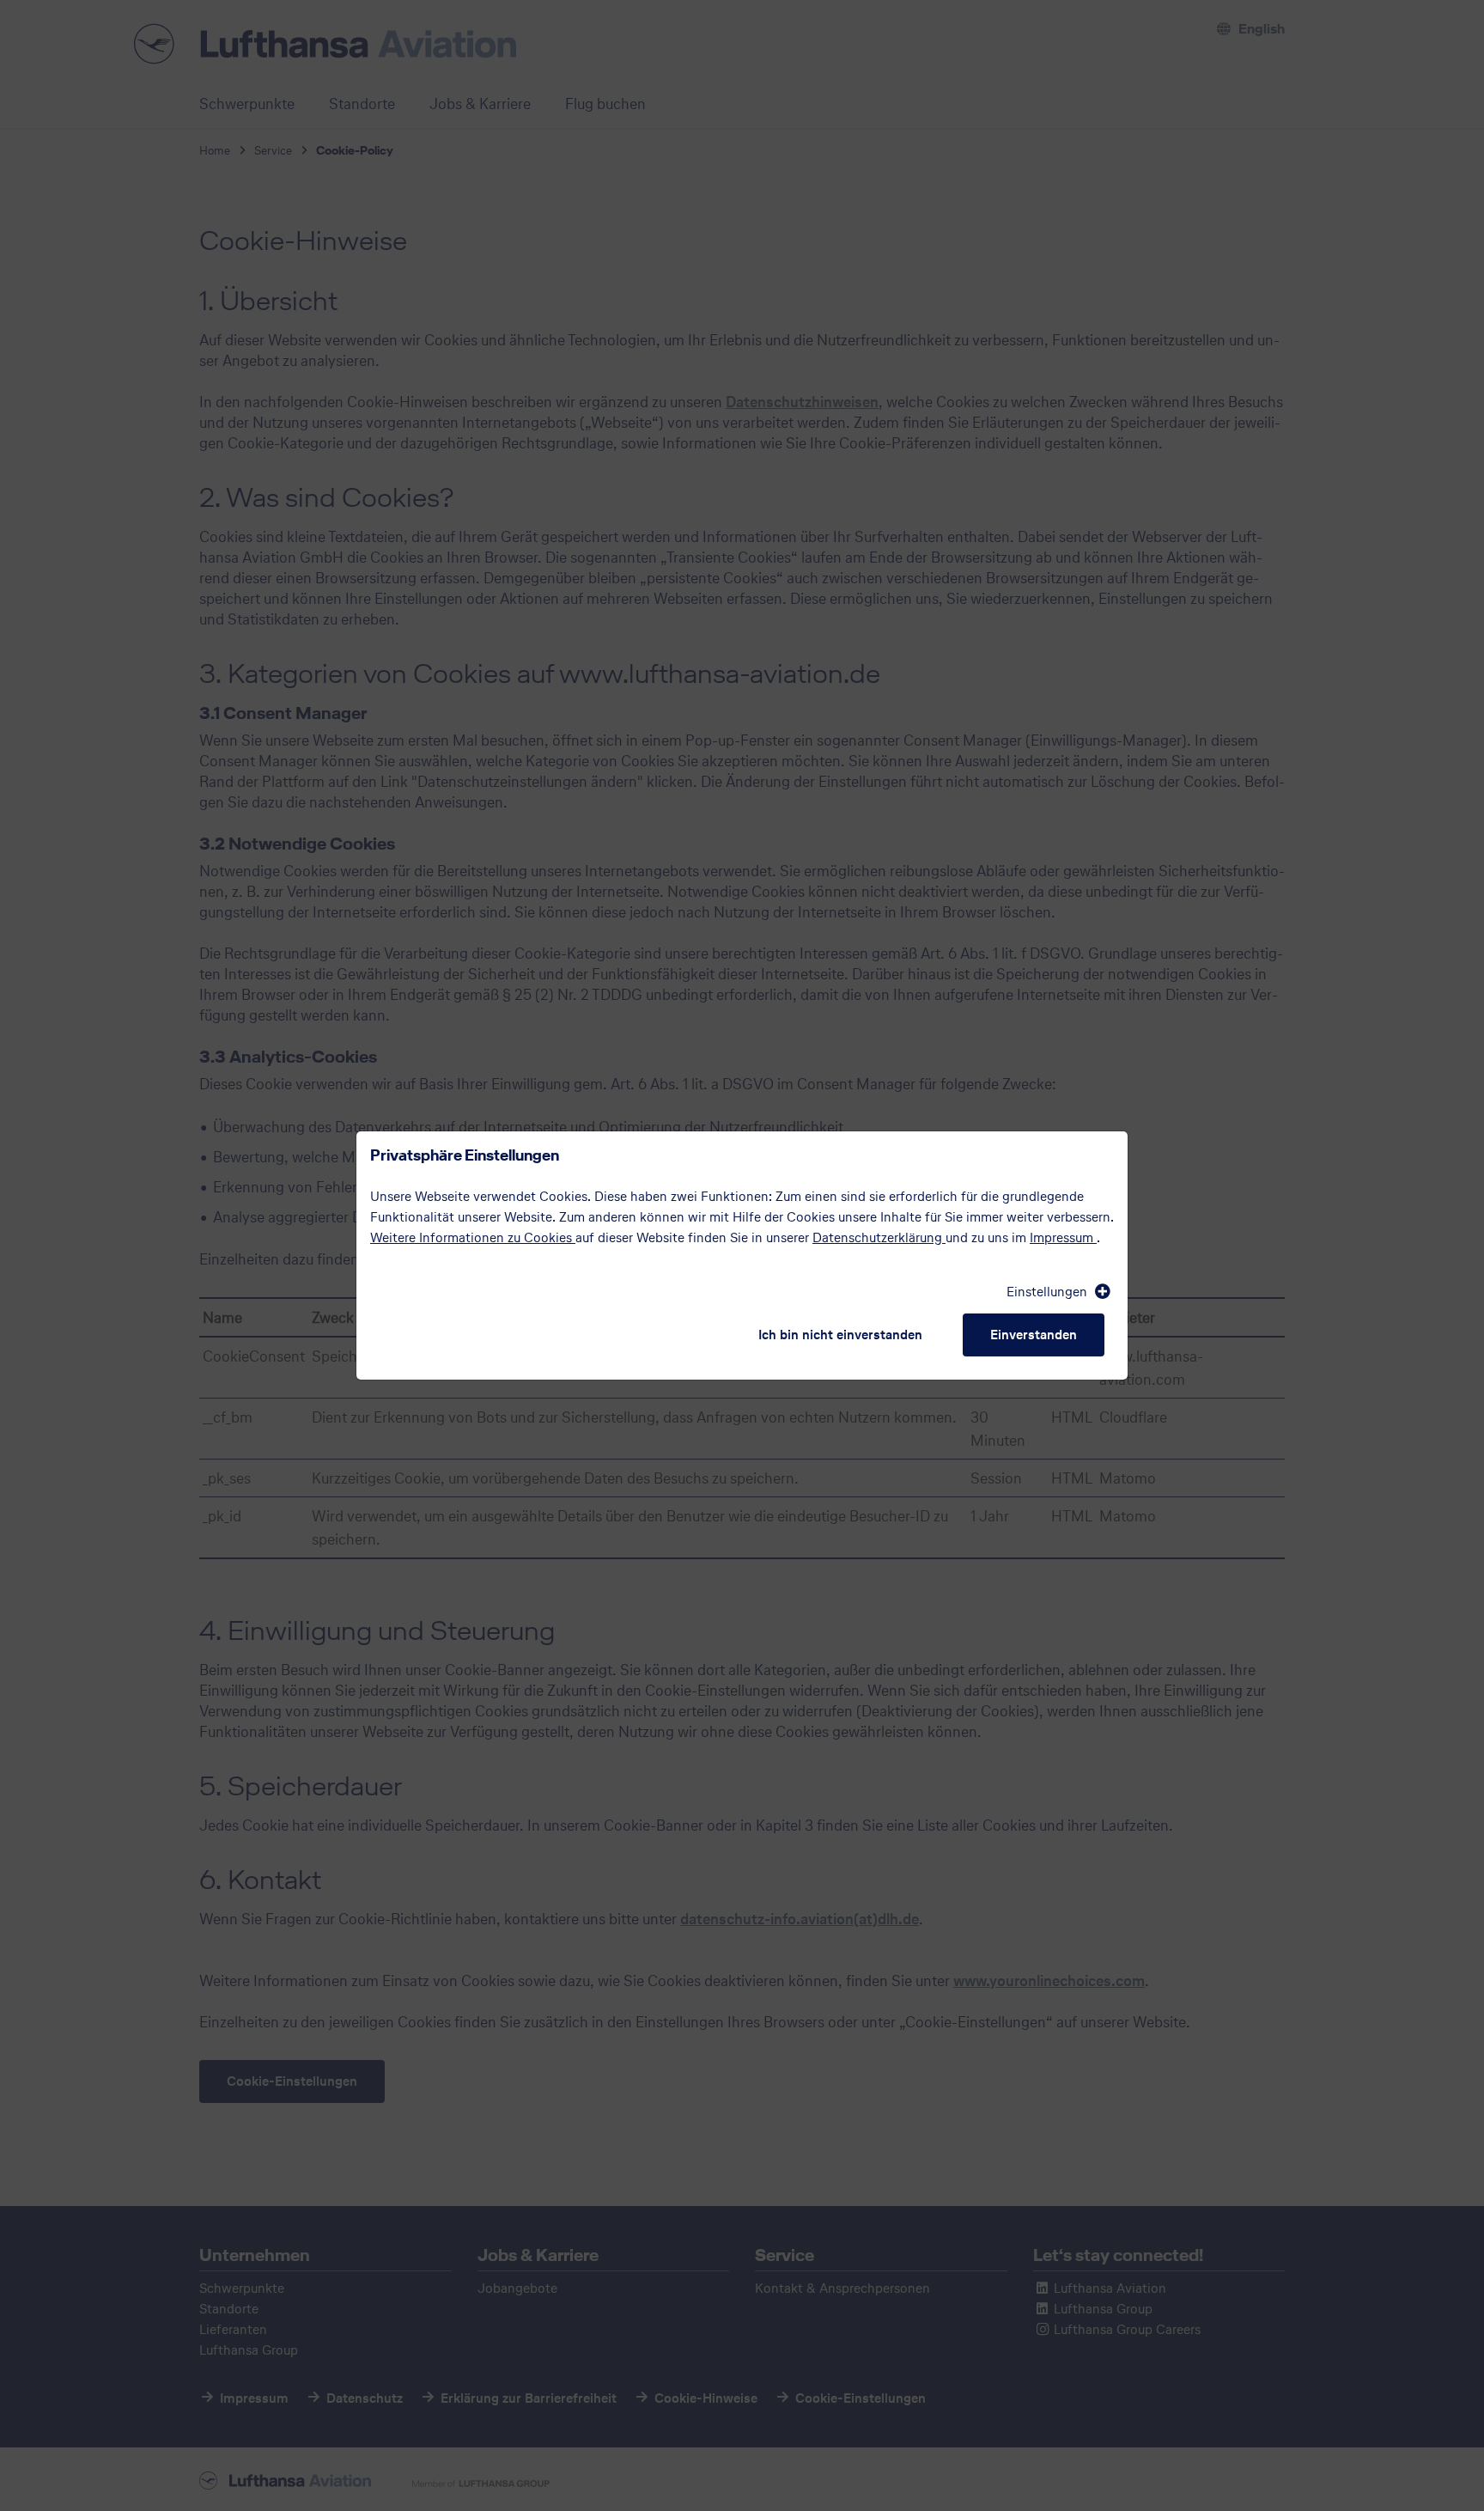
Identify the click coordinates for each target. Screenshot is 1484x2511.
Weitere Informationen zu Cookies (473, 1237)
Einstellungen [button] (1049, 1292)
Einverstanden (1034, 1335)
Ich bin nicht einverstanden (840, 1335)
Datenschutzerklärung (879, 1237)
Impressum (1063, 1237)
